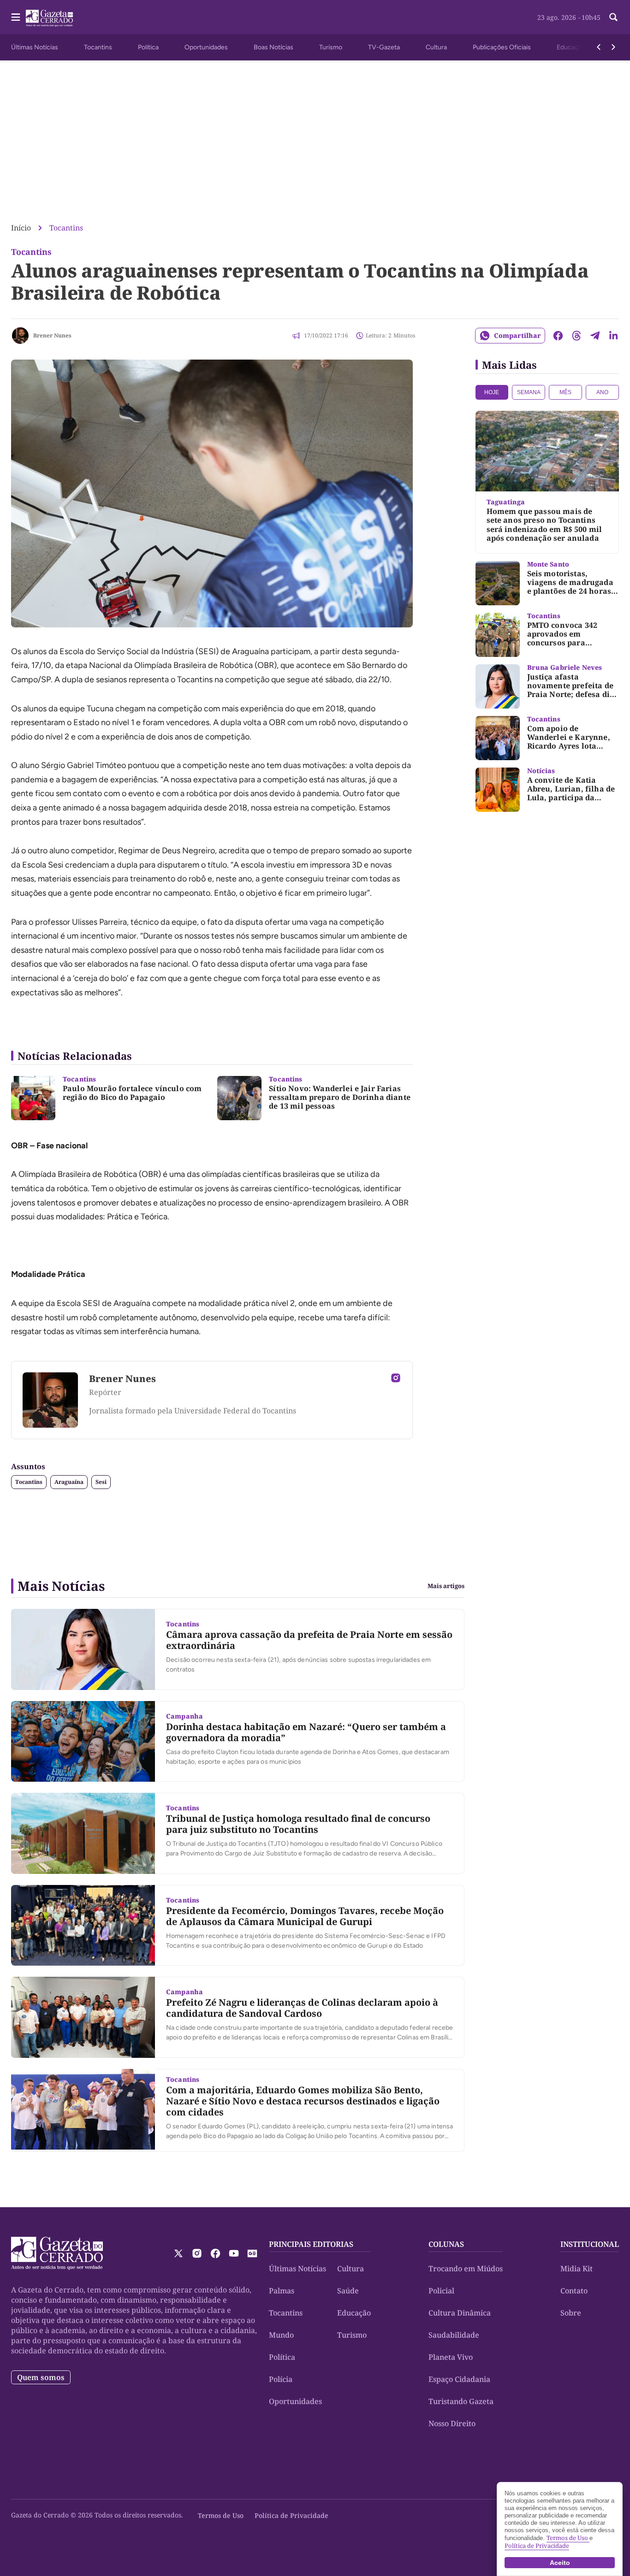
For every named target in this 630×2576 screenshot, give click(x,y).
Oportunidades (206, 47)
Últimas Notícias (35, 47)
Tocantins (98, 47)
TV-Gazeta (384, 47)
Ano (602, 392)
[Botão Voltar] (599, 47)
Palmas (282, 2291)
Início (21, 228)
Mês (565, 392)
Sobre (571, 2313)
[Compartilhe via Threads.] (577, 336)
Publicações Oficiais (502, 47)
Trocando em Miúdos (466, 2269)
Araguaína (69, 1482)
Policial (441, 2291)
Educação (571, 47)
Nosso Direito (452, 2423)
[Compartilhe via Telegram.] (595, 336)
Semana (529, 392)
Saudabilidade (454, 2335)
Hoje (492, 392)
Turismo (331, 47)
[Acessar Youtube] (234, 2253)
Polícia (281, 2379)
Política (148, 47)
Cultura (436, 47)
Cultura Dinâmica (460, 2313)
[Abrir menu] (16, 17)
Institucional (590, 2244)
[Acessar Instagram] (396, 1378)
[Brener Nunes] (20, 336)
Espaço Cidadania (459, 2379)
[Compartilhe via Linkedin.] (613, 336)
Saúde (348, 2291)
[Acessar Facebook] (215, 2253)
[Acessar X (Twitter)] (178, 2253)
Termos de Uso (221, 2515)
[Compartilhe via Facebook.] (558, 336)
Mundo (281, 2335)
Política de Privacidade (291, 2515)
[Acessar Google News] (252, 2253)
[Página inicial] (57, 2253)
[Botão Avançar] (613, 47)
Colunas (446, 2244)
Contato (574, 2291)
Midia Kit (577, 2269)
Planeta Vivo (451, 2357)
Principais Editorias (311, 2244)
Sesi (101, 1482)
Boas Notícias (273, 47)
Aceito (560, 2563)
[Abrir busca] (613, 17)
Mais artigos (446, 1586)
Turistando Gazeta (461, 2401)
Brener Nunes (52, 335)
